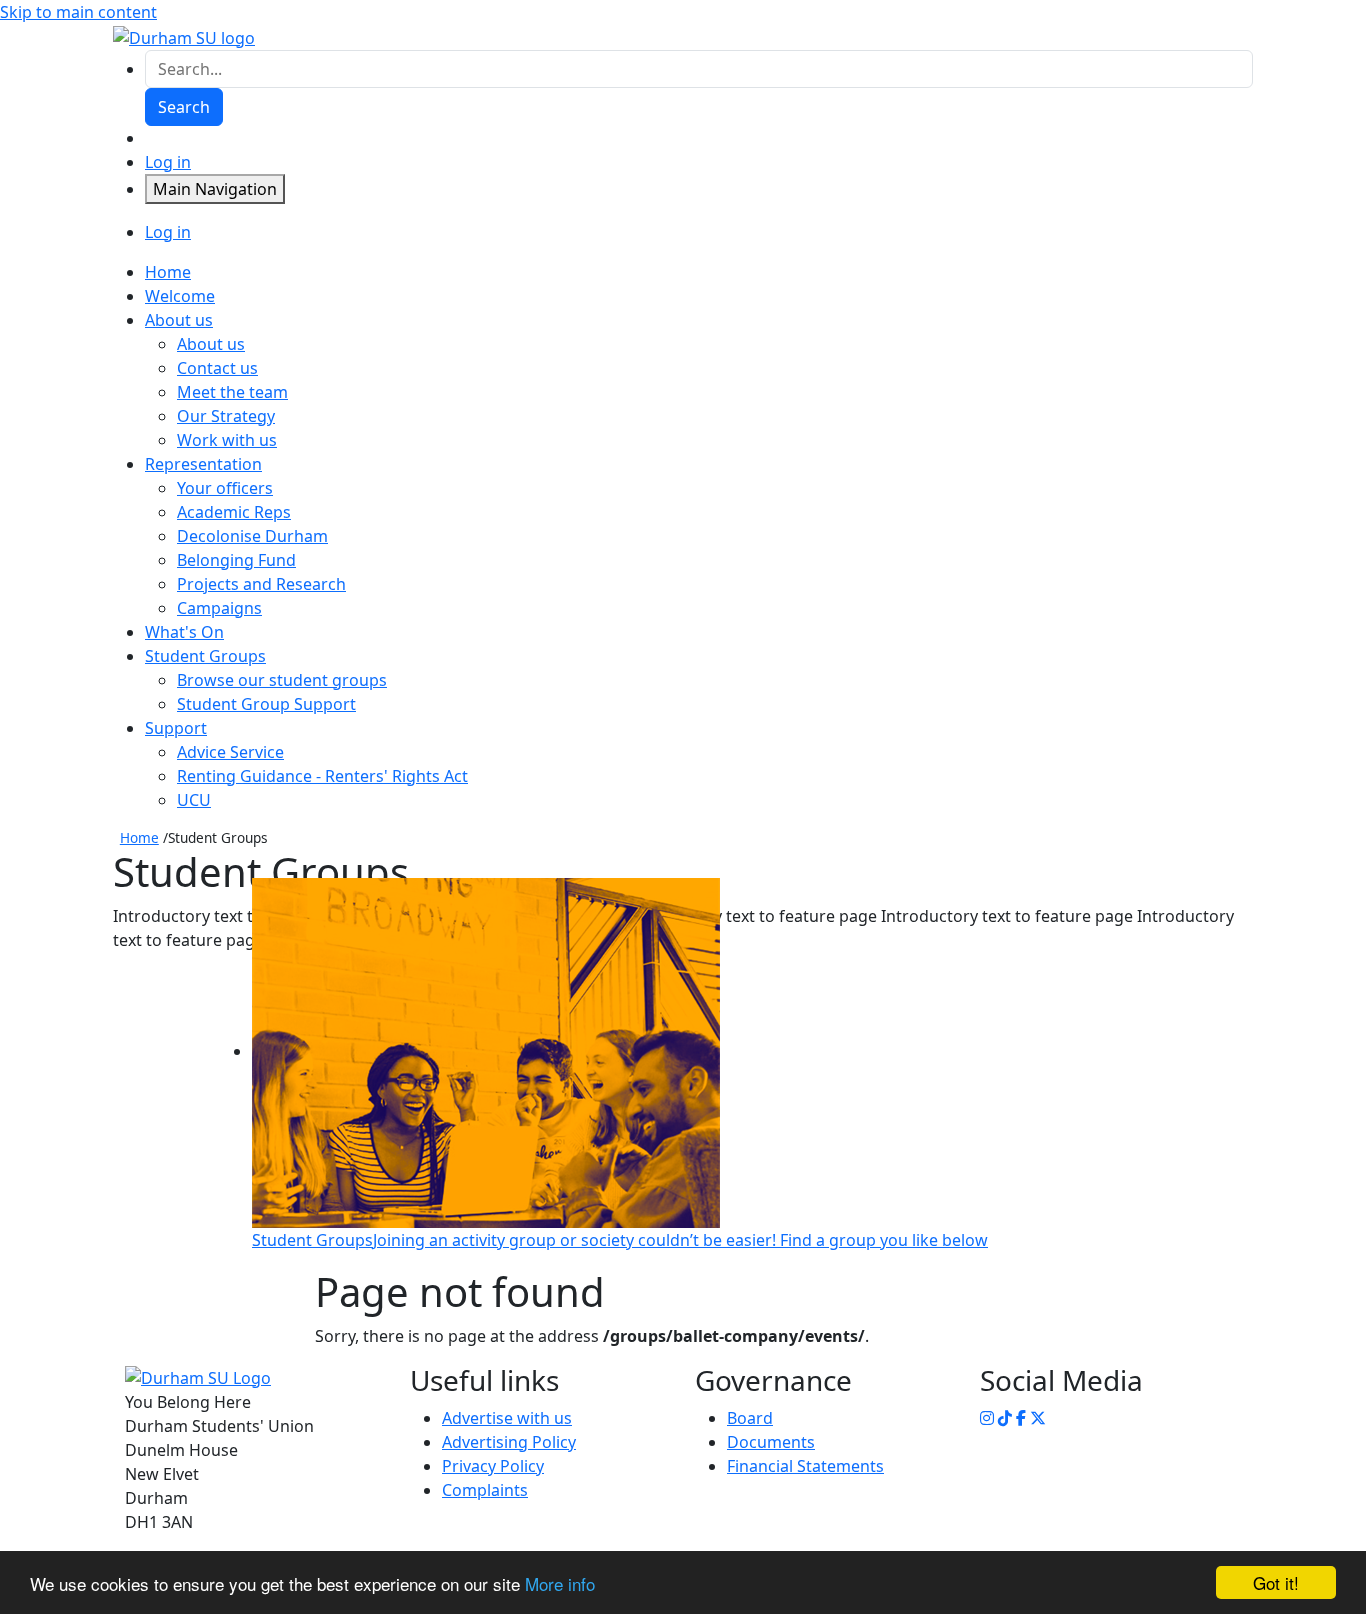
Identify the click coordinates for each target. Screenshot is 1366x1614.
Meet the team (232, 392)
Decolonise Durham (252, 536)
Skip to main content (78, 12)
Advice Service (230, 752)
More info (560, 1583)
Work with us (227, 440)
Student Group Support (266, 704)
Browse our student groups (282, 680)
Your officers (225, 488)
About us (211, 344)
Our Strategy (226, 416)
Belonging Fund (236, 560)
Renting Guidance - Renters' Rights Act (322, 776)
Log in (168, 162)
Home (139, 837)
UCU (194, 800)
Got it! (1276, 1582)
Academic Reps (234, 512)
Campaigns (219, 608)
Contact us (217, 368)
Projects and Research (261, 584)
